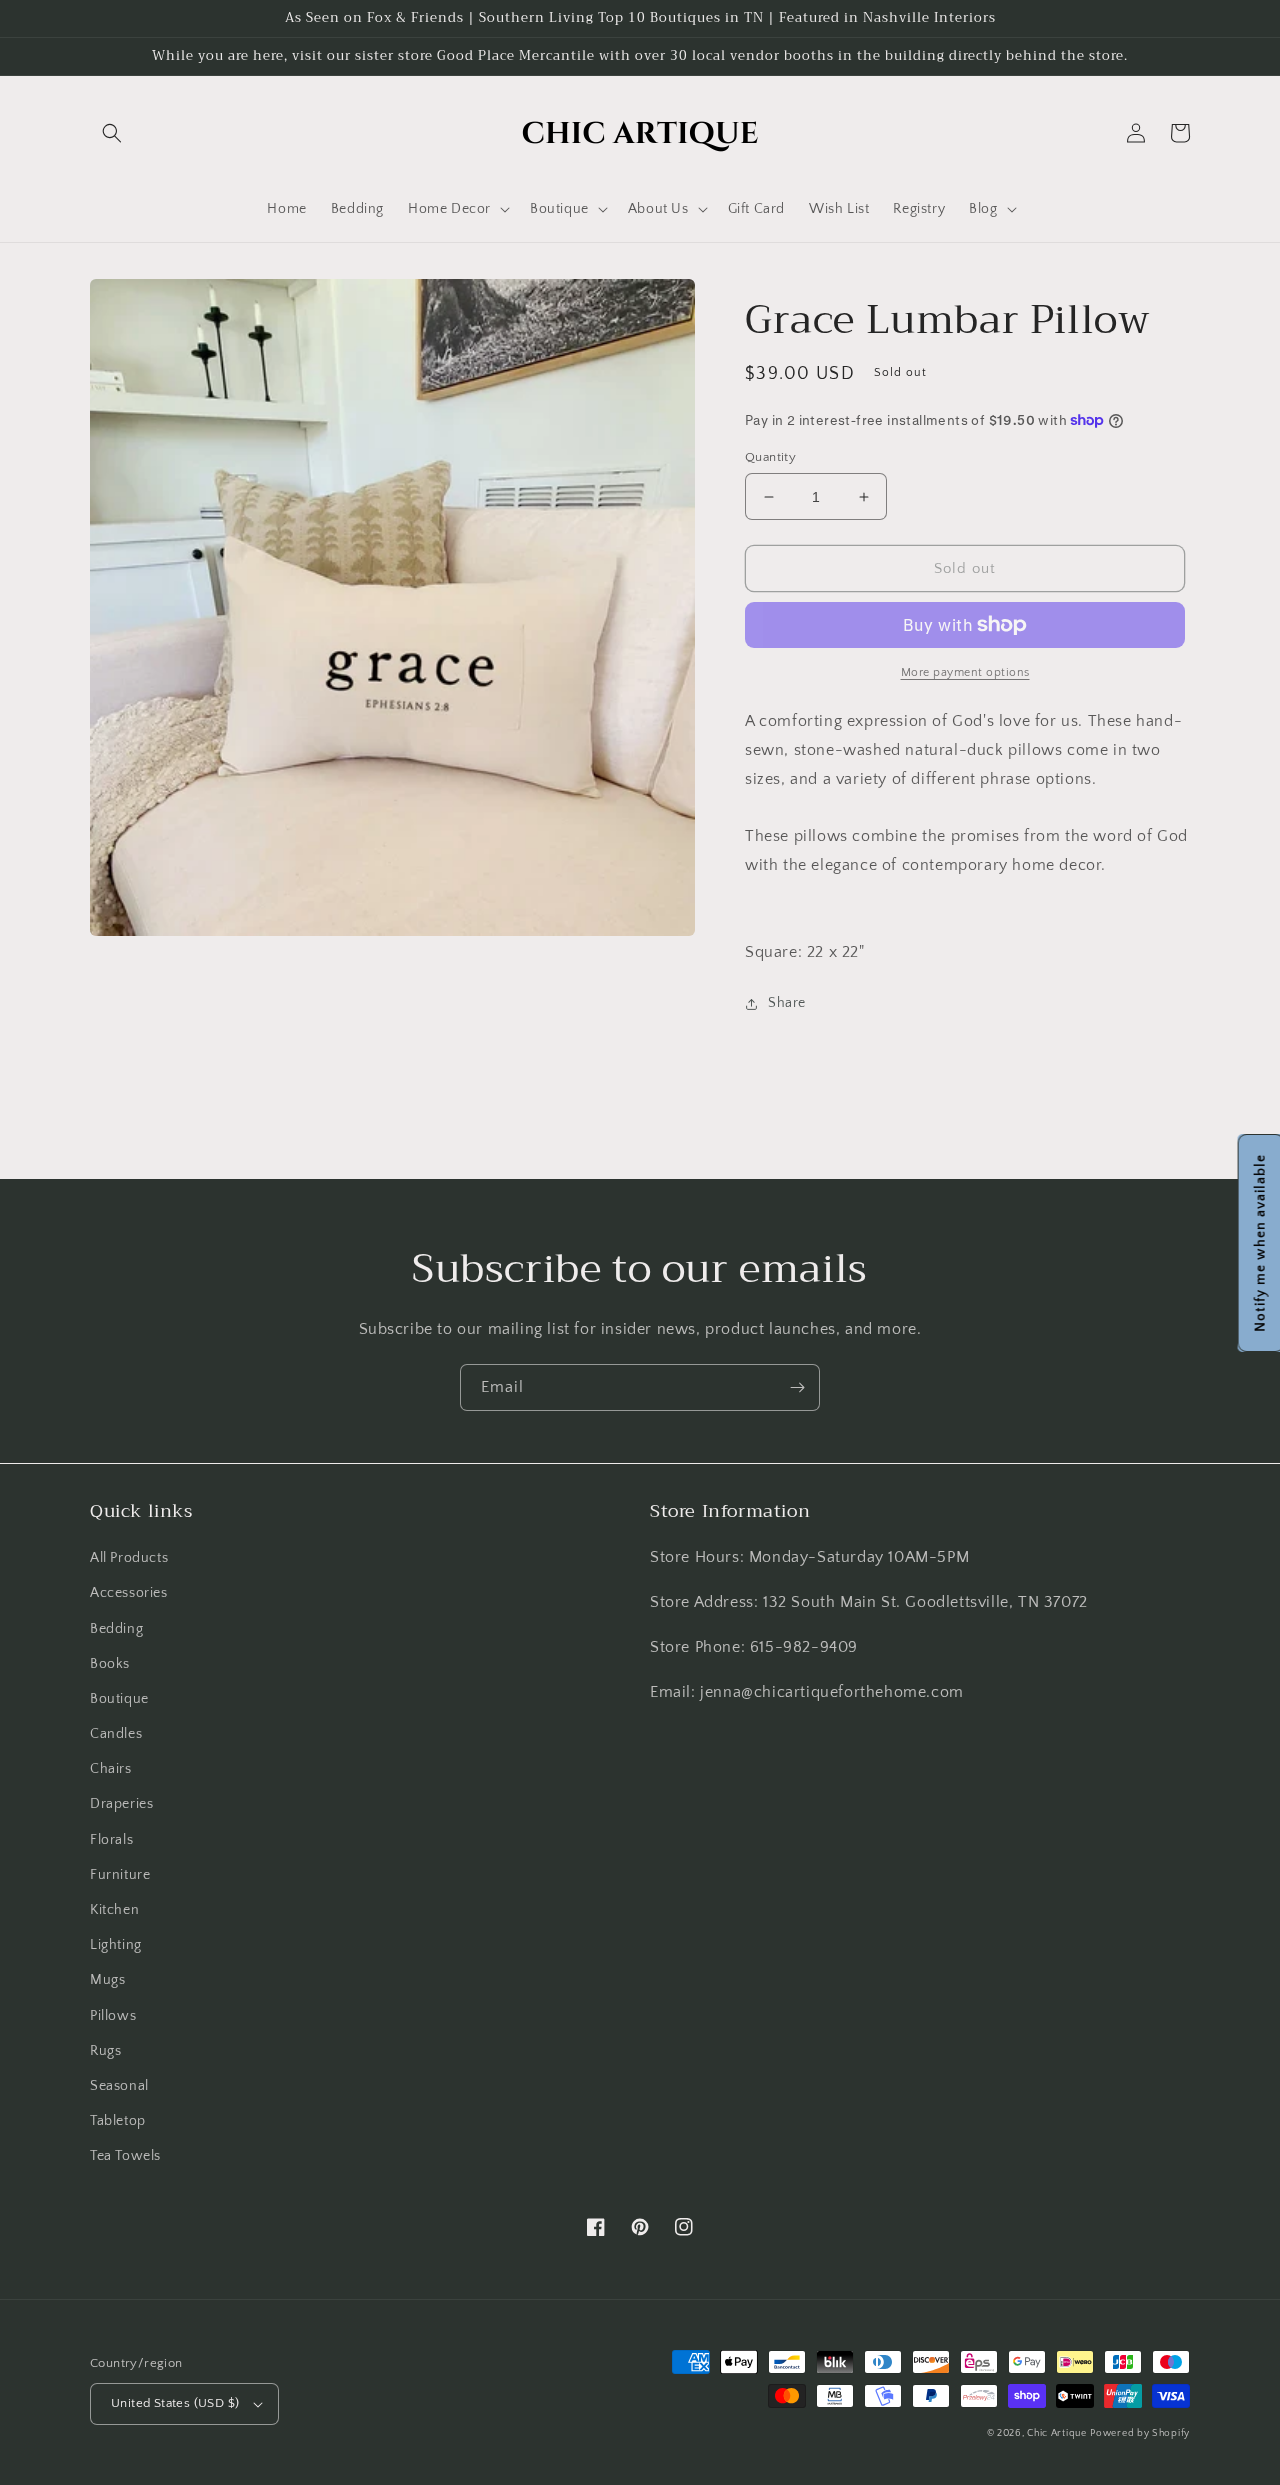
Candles (116, 1734)
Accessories (129, 1593)
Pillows (113, 2016)
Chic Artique (1056, 2433)
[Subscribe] (797, 1387)
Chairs (111, 1769)
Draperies (121, 1804)
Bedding (116, 1629)
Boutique (119, 1699)
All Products (129, 1558)
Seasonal (119, 2086)
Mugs (107, 1980)
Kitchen (114, 1910)
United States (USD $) (175, 2403)
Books (110, 1664)
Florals (111, 1840)
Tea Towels (125, 2156)
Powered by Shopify (1140, 2433)
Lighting (116, 1945)
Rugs (105, 2051)
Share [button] (787, 1003)
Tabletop (118, 2121)
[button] (112, 133)
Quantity (770, 457)
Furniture (120, 1875)
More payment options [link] (965, 672)
